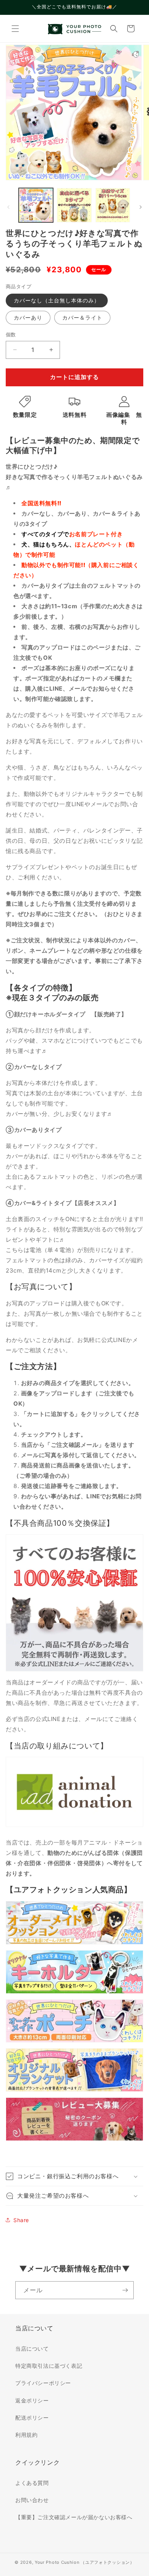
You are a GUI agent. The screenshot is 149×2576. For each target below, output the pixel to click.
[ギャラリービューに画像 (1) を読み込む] (36, 205)
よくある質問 (32, 2483)
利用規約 (26, 2435)
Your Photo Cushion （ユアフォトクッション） (85, 2562)
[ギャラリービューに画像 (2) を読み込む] (74, 205)
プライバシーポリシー (43, 2383)
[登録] (125, 2290)
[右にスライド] (141, 207)
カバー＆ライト (82, 317)
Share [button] (21, 2220)
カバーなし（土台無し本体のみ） (57, 300)
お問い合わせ (32, 2500)
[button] (15, 29)
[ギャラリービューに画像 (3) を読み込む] (113, 205)
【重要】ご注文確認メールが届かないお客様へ (74, 2517)
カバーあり (28, 317)
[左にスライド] (8, 207)
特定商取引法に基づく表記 (49, 2366)
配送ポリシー (32, 2418)
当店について (32, 2349)
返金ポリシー (32, 2400)
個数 (11, 334)
